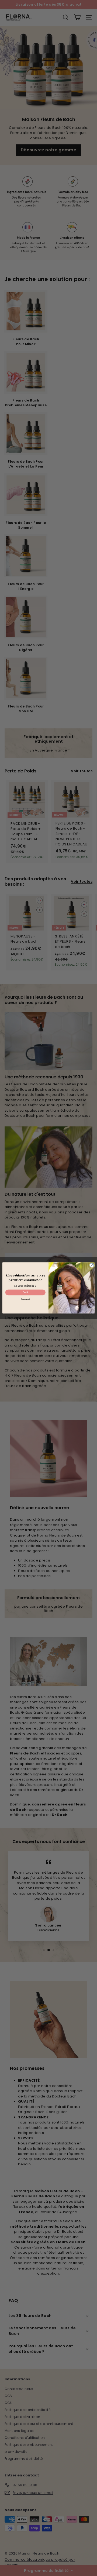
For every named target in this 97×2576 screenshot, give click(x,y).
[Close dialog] (92, 1265)
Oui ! (25, 1292)
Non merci (25, 1299)
